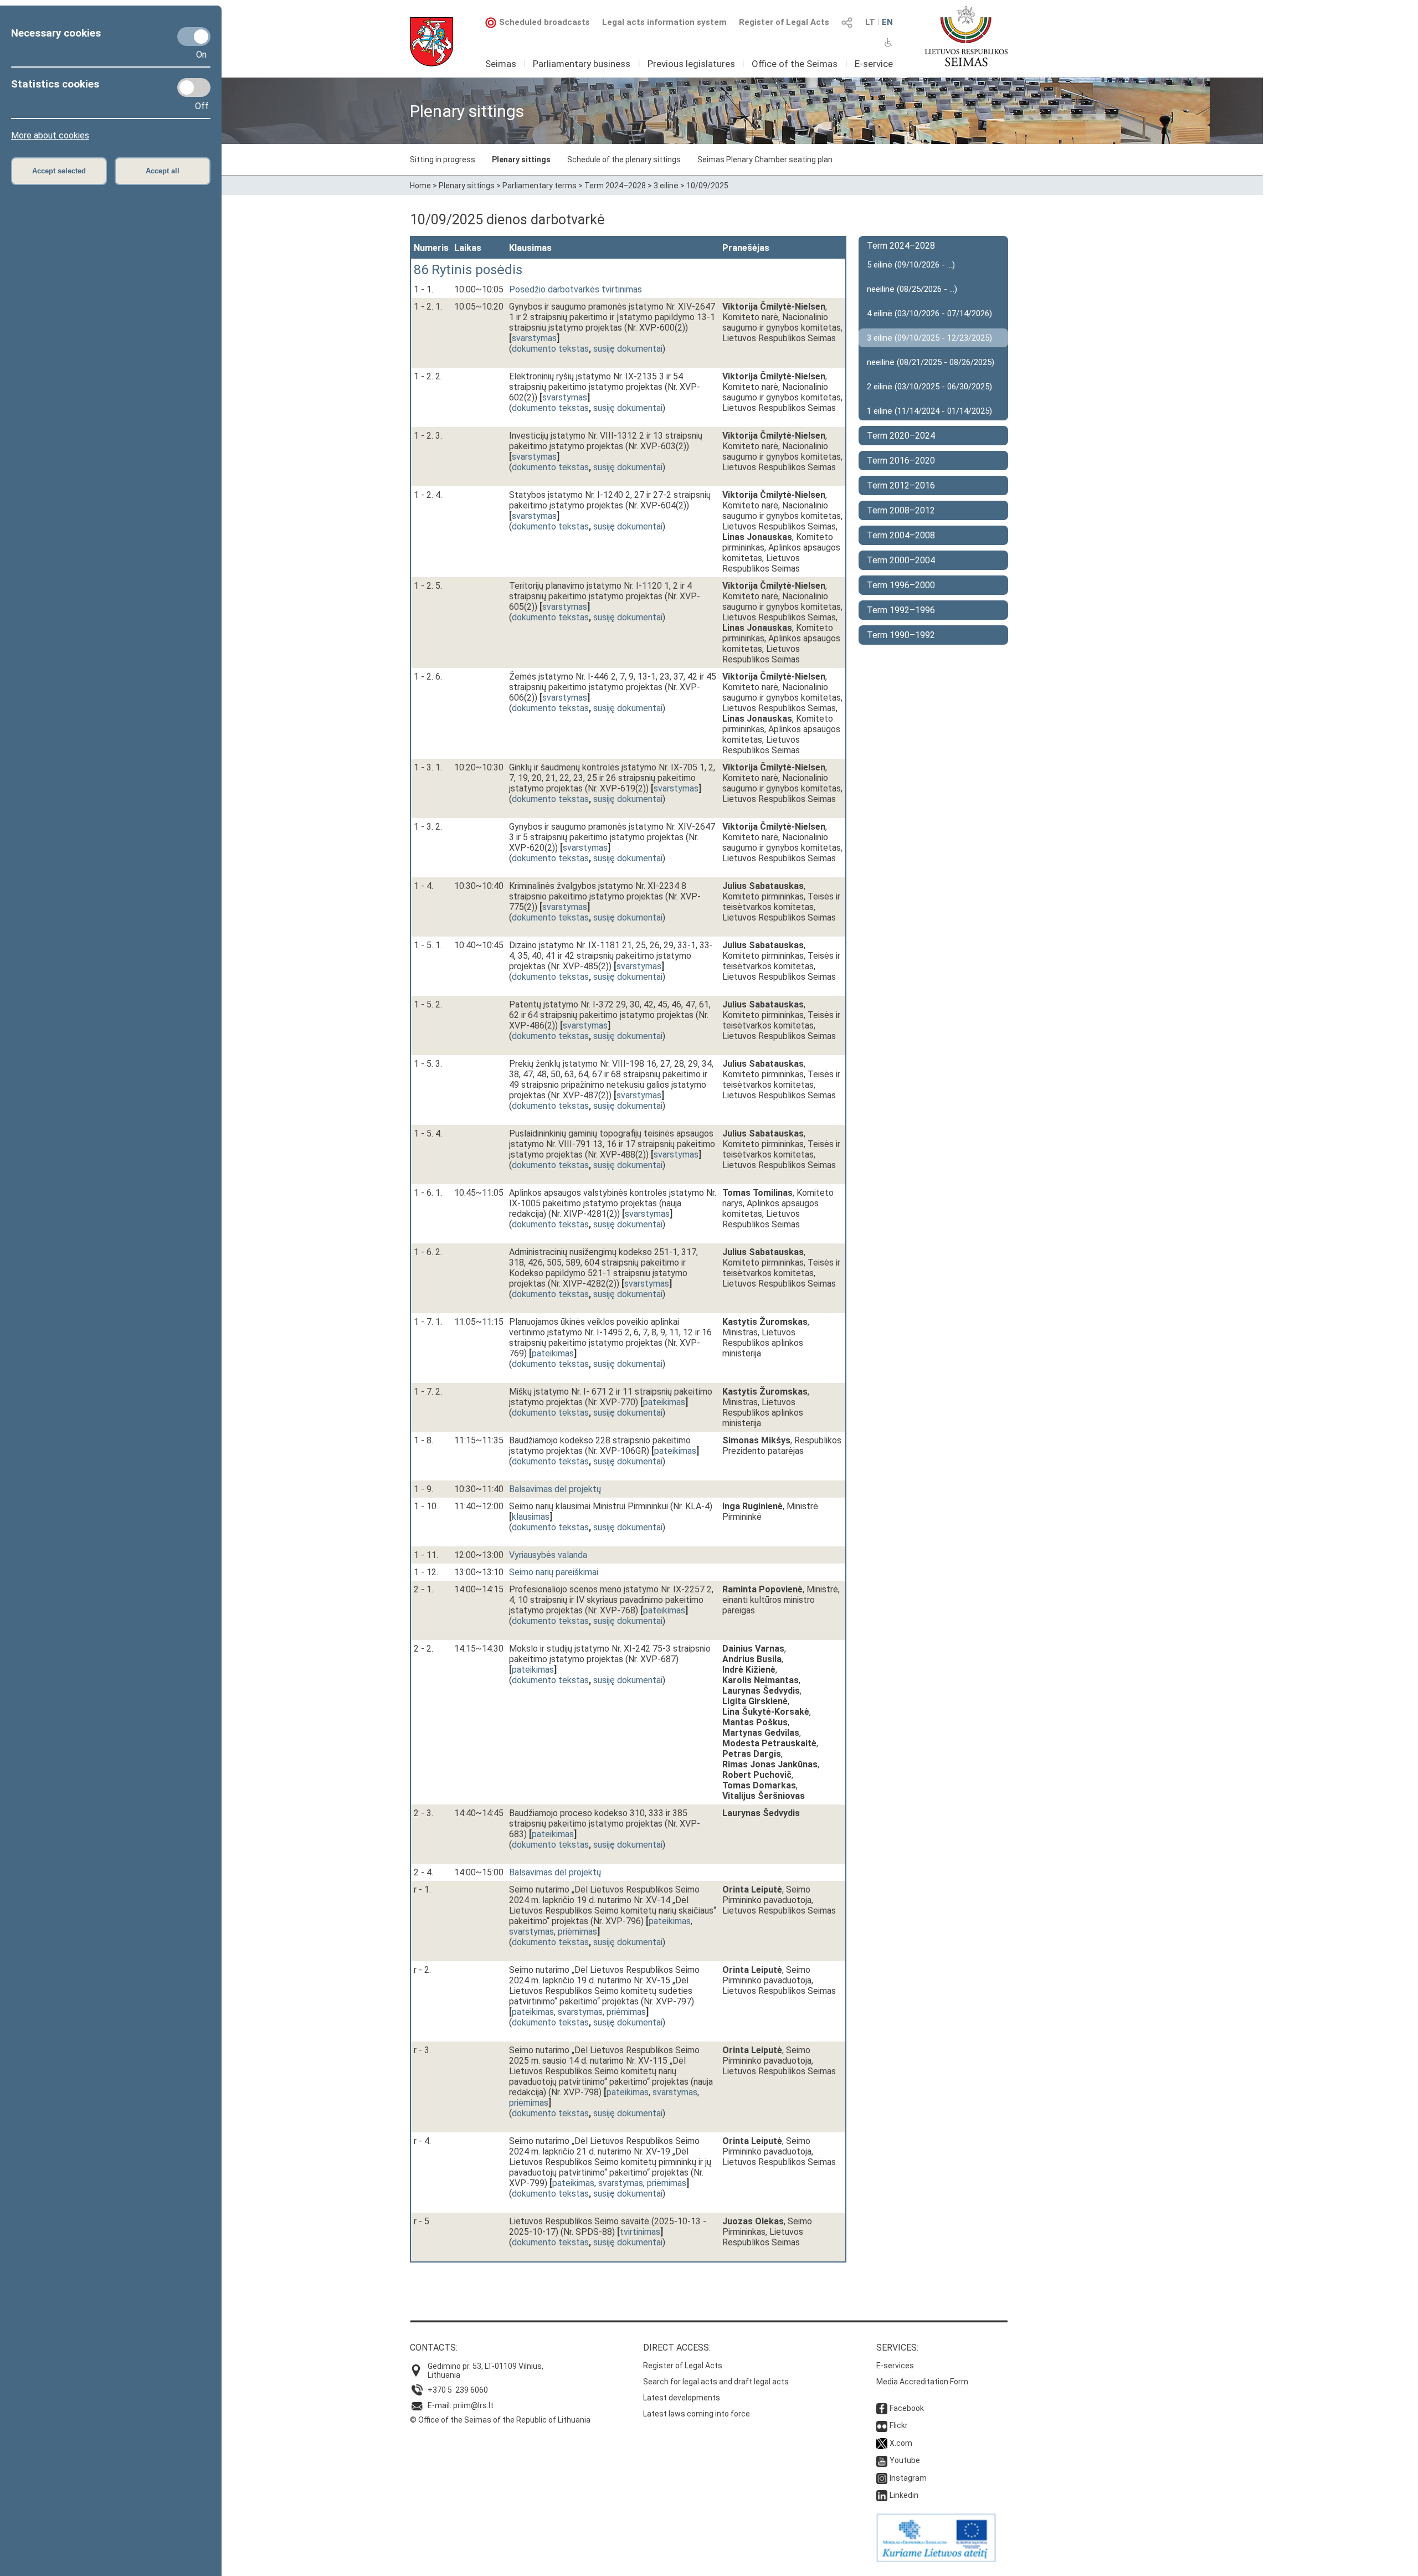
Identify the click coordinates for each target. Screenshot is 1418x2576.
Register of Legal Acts (784, 22)
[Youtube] (882, 2460)
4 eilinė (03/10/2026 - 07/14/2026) (929, 313)
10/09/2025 (707, 186)
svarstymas (534, 338)
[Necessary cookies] (194, 37)
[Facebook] (882, 2408)
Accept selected (59, 171)
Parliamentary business (582, 64)
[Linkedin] (882, 2495)
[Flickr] (882, 2425)
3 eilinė (666, 186)
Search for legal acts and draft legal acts (716, 2382)
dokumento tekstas (550, 349)
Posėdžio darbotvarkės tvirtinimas (576, 289)
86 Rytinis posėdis (468, 270)
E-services (895, 2366)
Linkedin (904, 2495)
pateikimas (553, 1353)
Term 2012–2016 (901, 485)
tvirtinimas (640, 2232)
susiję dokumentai (628, 349)
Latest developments (682, 2398)
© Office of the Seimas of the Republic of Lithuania (500, 2420)
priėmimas (577, 1932)
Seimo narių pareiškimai (554, 1572)
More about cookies (50, 135)
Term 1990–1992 (901, 635)
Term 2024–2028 (615, 186)
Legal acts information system (664, 22)
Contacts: (434, 2348)
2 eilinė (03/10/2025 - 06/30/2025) (929, 387)
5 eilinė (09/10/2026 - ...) (911, 265)
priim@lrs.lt (473, 2405)
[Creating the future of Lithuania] (936, 2559)
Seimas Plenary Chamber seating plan (765, 160)
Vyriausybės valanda (548, 1555)
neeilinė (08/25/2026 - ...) (912, 289)
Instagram (908, 2478)
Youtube (905, 2460)
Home (420, 186)
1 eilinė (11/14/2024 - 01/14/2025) (929, 411)
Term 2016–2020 (901, 461)
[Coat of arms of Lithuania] (431, 42)
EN (887, 22)
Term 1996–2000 (901, 585)
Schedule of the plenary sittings (624, 160)
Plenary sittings (521, 160)
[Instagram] (882, 2478)
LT (870, 22)
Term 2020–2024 (901, 436)
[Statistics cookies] (194, 88)
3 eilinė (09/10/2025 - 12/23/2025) (929, 338)
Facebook (907, 2408)
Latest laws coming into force (697, 2414)
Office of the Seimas (795, 64)
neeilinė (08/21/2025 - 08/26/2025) (931, 362)
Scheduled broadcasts (544, 22)
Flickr (899, 2425)
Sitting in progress (443, 160)
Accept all (163, 171)
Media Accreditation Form (922, 2382)
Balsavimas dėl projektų (555, 1489)
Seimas (501, 64)
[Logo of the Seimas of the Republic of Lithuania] (966, 36)
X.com (901, 2443)
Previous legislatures (691, 64)
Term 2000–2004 (901, 560)
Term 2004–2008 (901, 535)
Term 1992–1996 (901, 610)
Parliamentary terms (540, 186)
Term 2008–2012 (901, 510)
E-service (874, 64)
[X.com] (882, 2443)
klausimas (531, 1517)
